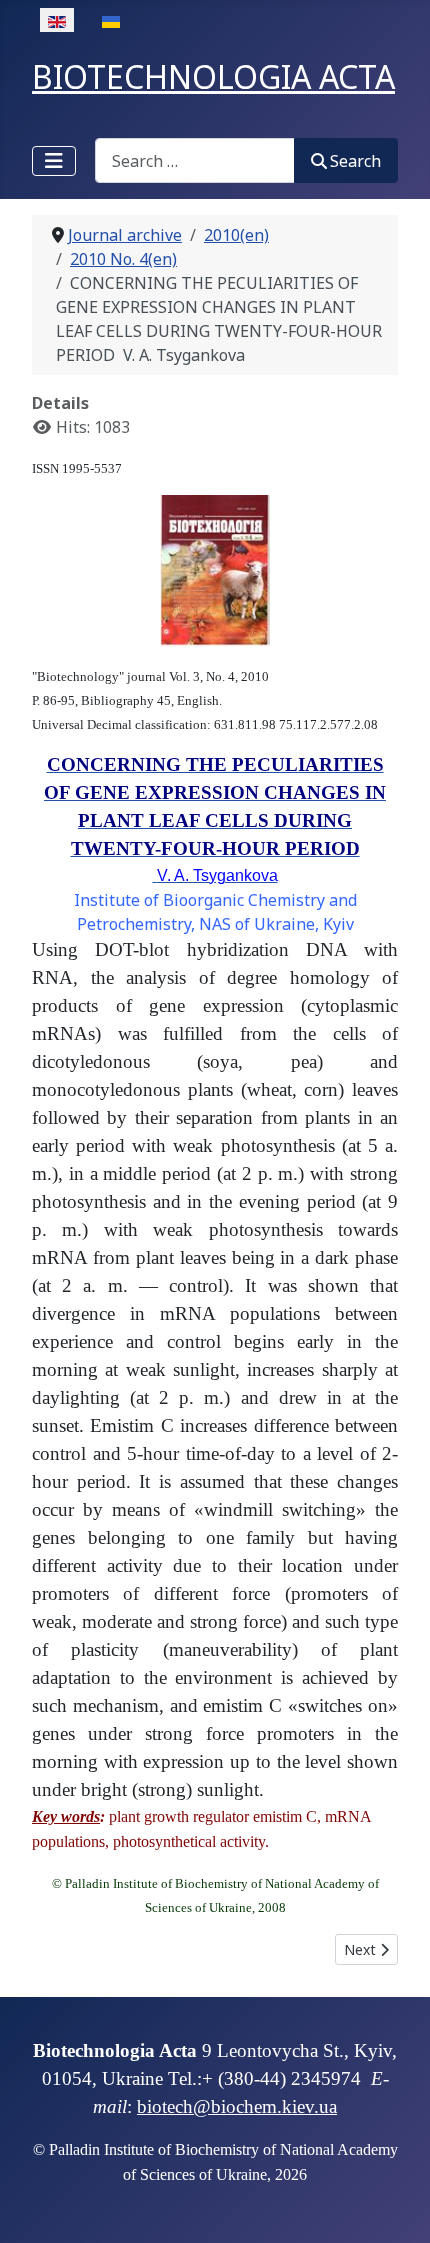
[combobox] (195, 160)
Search (355, 161)
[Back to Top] (395, 2206)
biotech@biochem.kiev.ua (237, 2106)
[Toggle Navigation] (54, 161)
